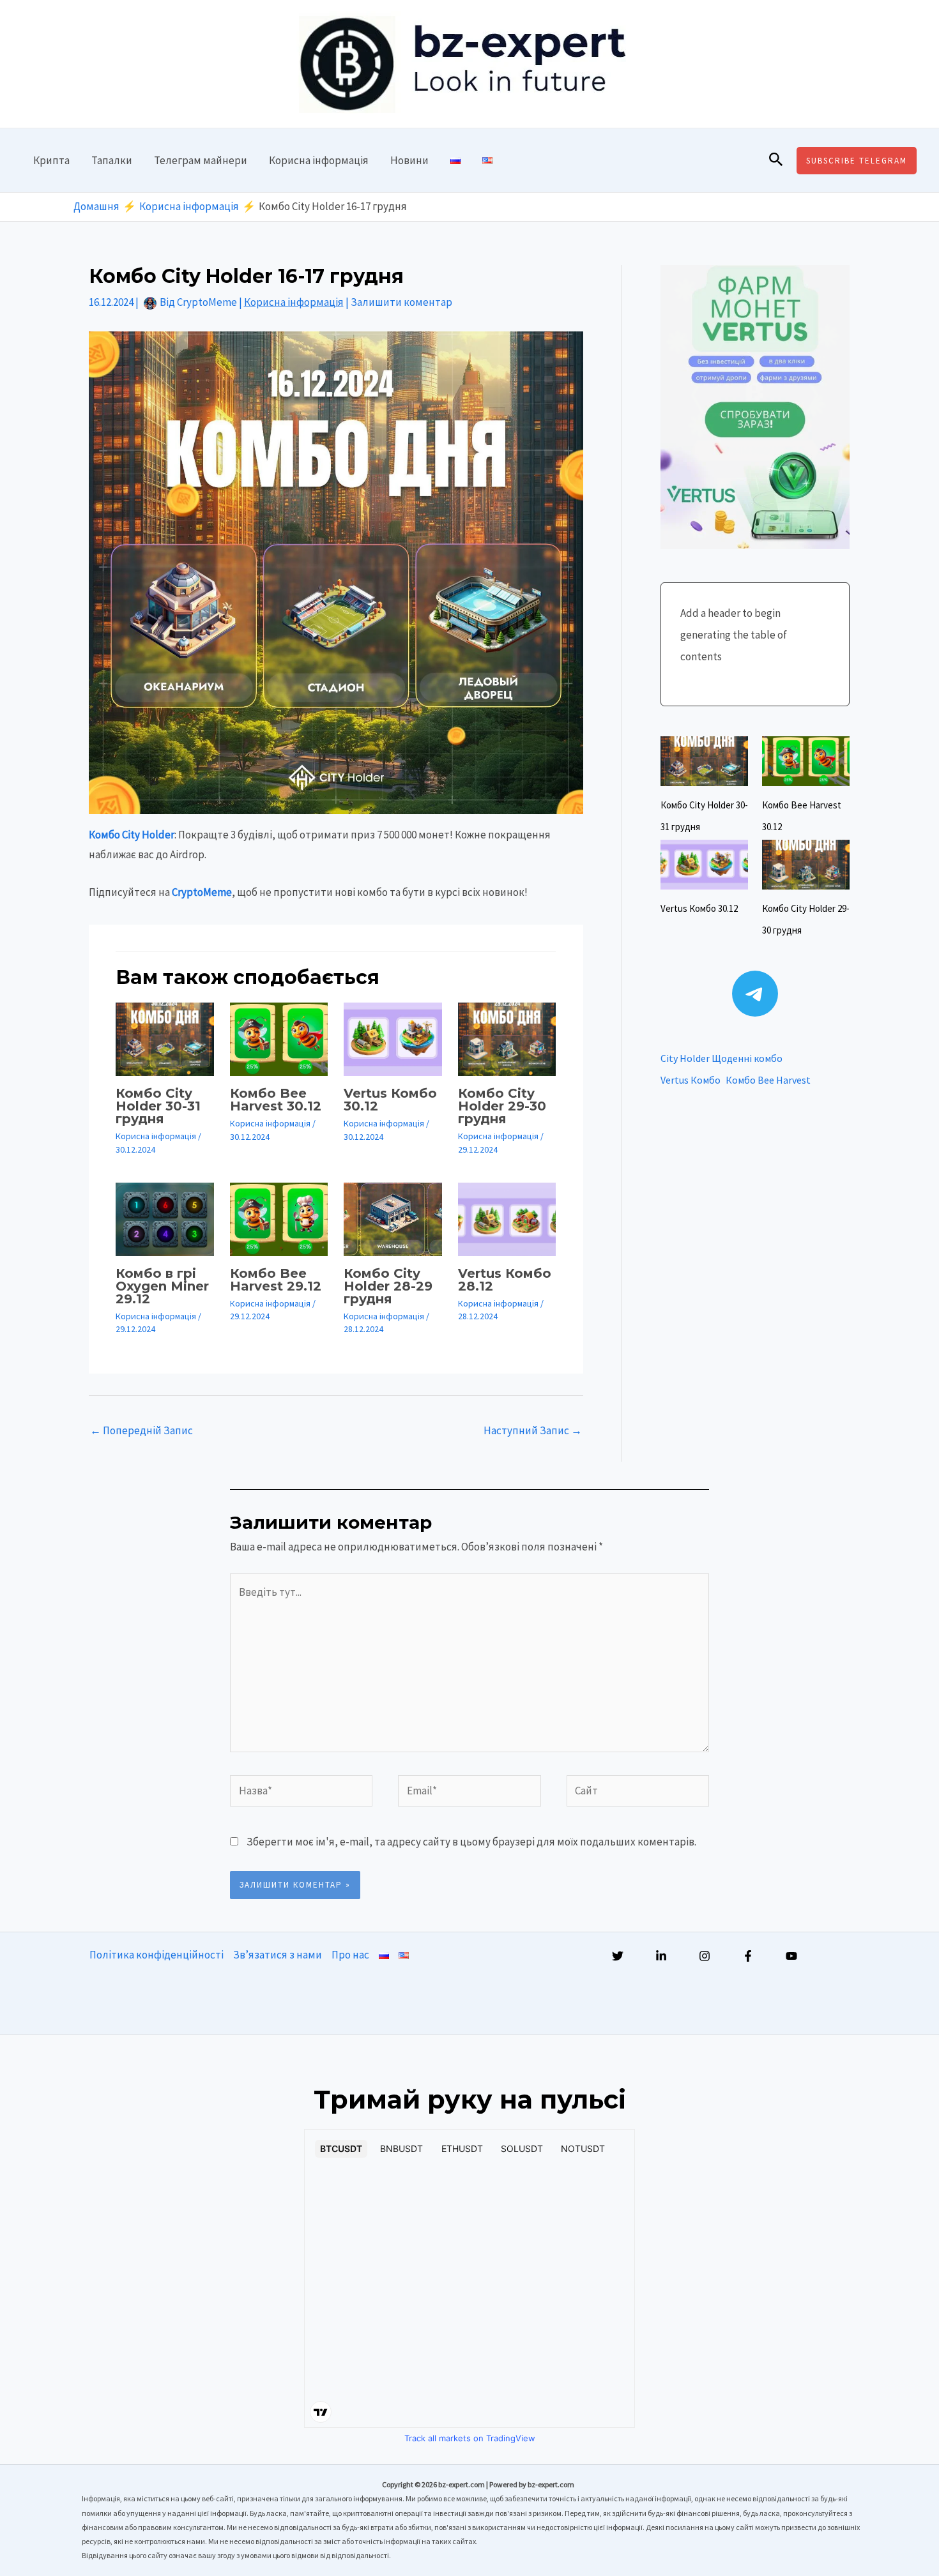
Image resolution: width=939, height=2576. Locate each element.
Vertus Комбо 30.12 (390, 1100)
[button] (776, 160)
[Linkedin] (661, 1956)
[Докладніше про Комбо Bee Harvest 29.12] (279, 1218)
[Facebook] (748, 1956)
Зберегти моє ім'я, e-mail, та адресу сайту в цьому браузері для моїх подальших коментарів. (471, 1842)
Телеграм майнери (201, 160)
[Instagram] (705, 1956)
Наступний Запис (533, 1430)
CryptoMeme (202, 892)
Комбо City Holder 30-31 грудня (158, 1106)
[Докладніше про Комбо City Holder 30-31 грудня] (165, 1038)
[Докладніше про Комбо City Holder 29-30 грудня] (507, 1038)
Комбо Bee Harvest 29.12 (276, 1280)
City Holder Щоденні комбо (721, 1058)
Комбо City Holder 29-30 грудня (502, 1106)
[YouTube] (791, 1956)
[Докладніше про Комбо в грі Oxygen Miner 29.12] (165, 1218)
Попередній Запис (141, 1430)
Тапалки (112, 160)
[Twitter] (618, 1956)
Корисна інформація (319, 160)
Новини (409, 160)
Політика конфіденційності (156, 1955)
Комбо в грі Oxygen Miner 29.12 (162, 1286)
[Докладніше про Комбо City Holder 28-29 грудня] (393, 1218)
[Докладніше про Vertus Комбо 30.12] (393, 1038)
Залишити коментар (401, 302)
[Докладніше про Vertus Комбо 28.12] (507, 1218)
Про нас (350, 1955)
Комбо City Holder (132, 835)
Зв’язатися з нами (278, 1955)
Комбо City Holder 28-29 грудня (388, 1286)
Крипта (51, 160)
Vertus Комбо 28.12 (505, 1280)
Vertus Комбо (691, 1080)
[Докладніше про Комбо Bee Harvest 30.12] (279, 1038)
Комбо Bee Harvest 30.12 (276, 1100)
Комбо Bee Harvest (768, 1080)
